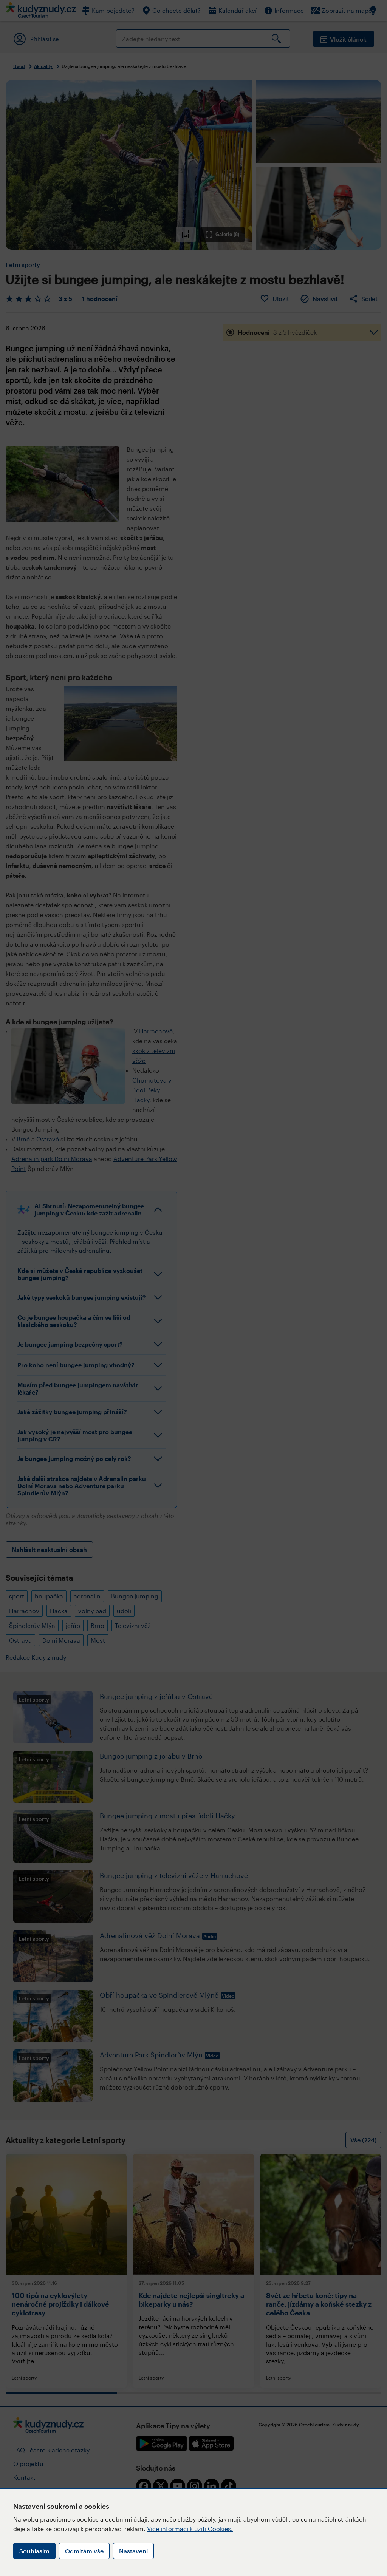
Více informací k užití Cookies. (190, 2529)
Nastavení (133, 2551)
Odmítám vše (84, 2551)
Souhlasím (34, 2551)
